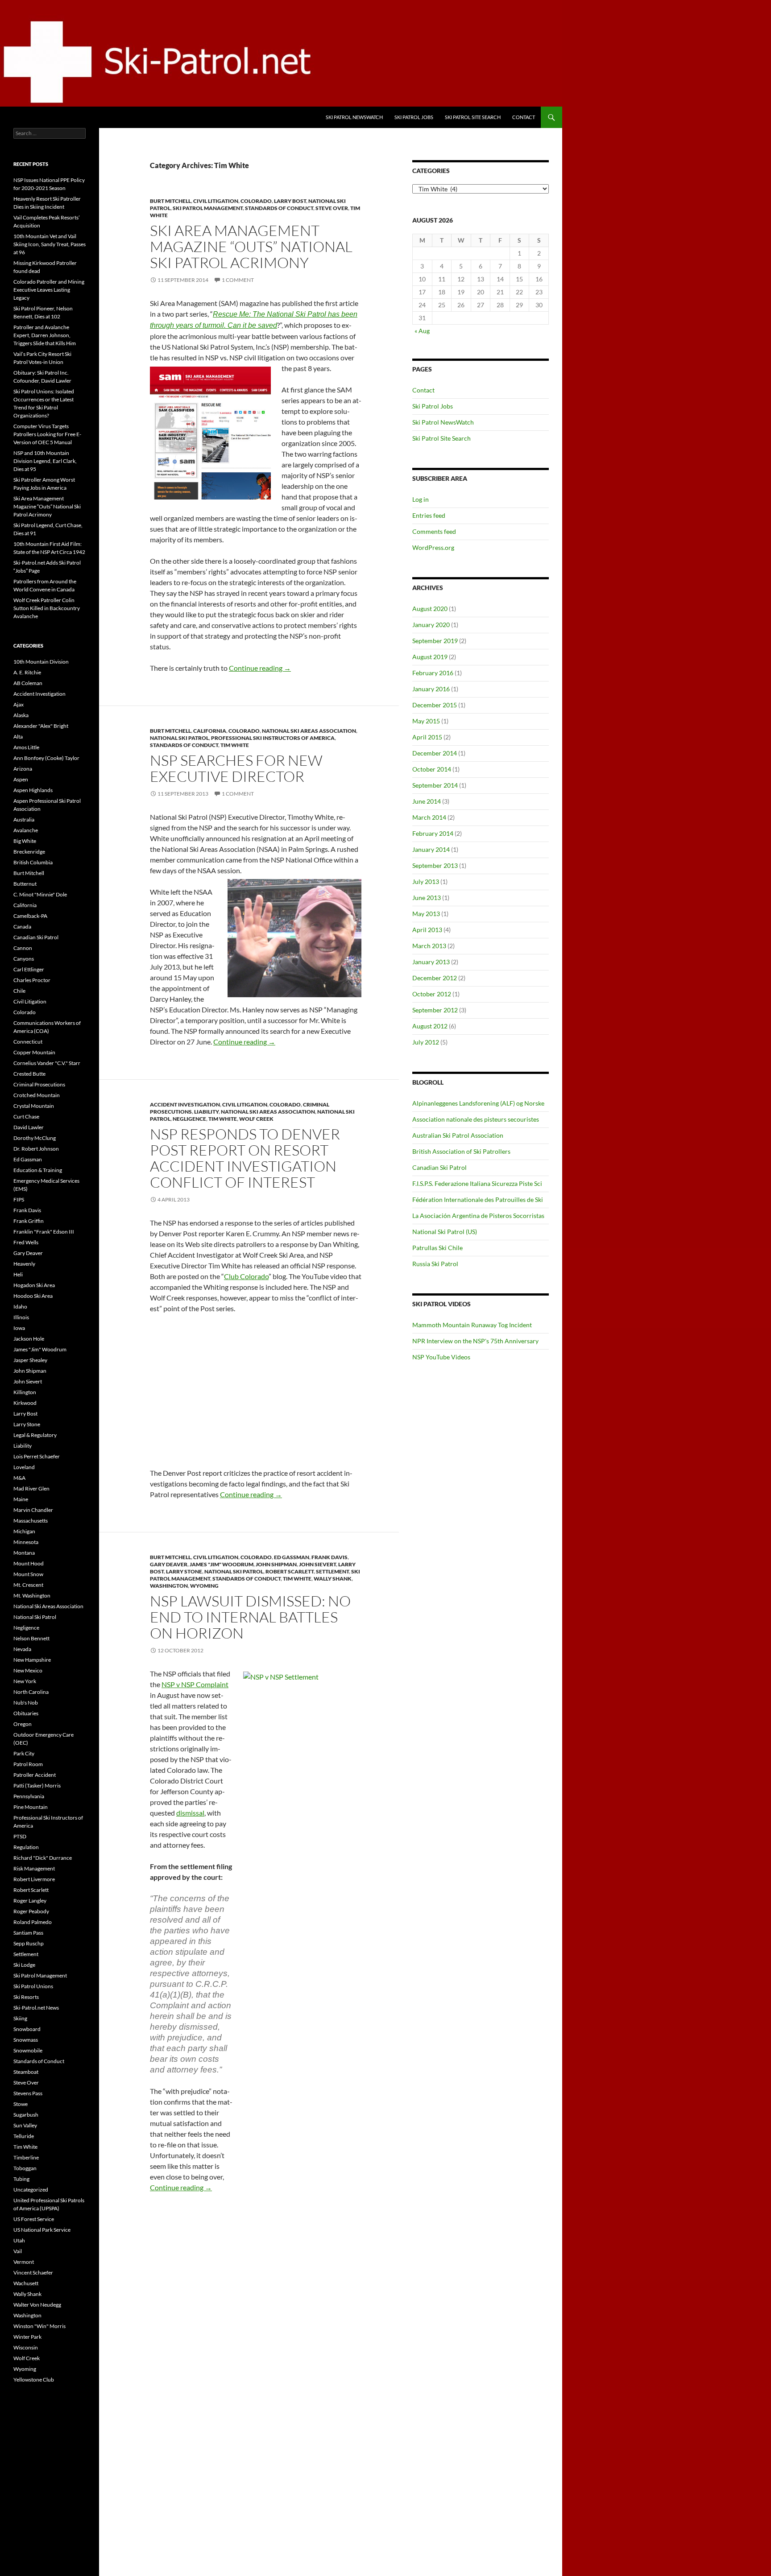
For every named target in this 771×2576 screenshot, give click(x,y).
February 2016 (433, 673)
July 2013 (426, 881)
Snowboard (27, 2029)
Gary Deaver (169, 1564)
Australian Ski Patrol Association (458, 1135)
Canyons (24, 959)
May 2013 (426, 914)
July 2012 (426, 1042)
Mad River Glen (31, 1488)
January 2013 (431, 962)
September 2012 (435, 1010)
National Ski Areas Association (309, 731)
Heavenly (24, 1264)
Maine (21, 1499)
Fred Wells (26, 1242)
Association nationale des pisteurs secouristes (476, 1119)
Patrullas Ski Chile (437, 1248)
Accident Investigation (185, 1104)
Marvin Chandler (33, 1510)
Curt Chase (26, 1117)
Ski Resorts (26, 1997)
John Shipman (276, 1564)
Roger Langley (30, 1901)
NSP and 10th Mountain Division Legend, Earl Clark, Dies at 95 (45, 461)
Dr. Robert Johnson (36, 1149)
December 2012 (435, 978)
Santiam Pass (28, 1933)
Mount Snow (28, 1574)
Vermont (24, 2262)
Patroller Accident (35, 1775)
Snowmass (26, 2040)
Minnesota (26, 1542)
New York (25, 1681)
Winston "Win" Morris (39, 2326)
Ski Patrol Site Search (473, 117)
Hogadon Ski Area (34, 1285)
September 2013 (435, 865)
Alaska (21, 715)
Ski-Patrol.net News (36, 2008)
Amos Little (26, 747)
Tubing (21, 2179)
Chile (19, 991)
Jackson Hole (29, 1339)
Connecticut (28, 1042)
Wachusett (26, 2283)
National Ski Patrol (179, 738)
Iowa (19, 1328)
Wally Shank (333, 1579)
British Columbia (33, 862)
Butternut (25, 884)
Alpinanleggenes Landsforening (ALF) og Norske (478, 1103)
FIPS (19, 1199)
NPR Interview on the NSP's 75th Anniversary (475, 1341)
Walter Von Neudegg (37, 2305)
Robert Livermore (34, 1879)
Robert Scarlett (290, 1571)
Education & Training (38, 1170)
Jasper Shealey (30, 1360)
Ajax (19, 704)
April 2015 (427, 737)
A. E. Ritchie (27, 672)
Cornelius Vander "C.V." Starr (47, 1063)
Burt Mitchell (170, 201)
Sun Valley (25, 2125)
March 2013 (429, 946)
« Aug (422, 331)
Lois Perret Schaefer (37, 1456)
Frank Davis (330, 1557)
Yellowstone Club (34, 2380)
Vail (18, 2251)
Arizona (23, 769)
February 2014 (433, 833)
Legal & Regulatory (35, 1435)
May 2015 (426, 721)
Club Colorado (246, 1276)
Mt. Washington (32, 1596)
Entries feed (429, 515)
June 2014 (427, 801)
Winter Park (27, 2337)
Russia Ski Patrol (435, 1264)
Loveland (24, 1467)
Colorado (256, 201)
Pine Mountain (31, 1807)
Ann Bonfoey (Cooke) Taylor (46, 758)
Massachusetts (31, 1521)
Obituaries (26, 1713)
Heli (18, 1274)
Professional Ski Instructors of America (273, 738)
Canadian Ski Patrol (439, 1167)
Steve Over (332, 208)
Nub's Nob (26, 1703)
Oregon (23, 1724)
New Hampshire (32, 1660)
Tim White (235, 745)
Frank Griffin (29, 1221)
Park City (24, 1753)
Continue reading (260, 668)
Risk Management (34, 1868)
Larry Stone (184, 1571)
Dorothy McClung (35, 1138)
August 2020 (430, 609)
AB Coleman (28, 683)
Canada (22, 927)
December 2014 (435, 753)
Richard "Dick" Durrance (43, 1858)
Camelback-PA (30, 916)
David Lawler (29, 1127)
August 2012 (430, 1026)
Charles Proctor (32, 980)
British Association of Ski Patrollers (461, 1151)
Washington (169, 1586)
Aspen (21, 779)
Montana (24, 1553)
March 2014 (429, 817)
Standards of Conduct (279, 208)
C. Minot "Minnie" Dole (40, 894)
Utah (19, 2240)
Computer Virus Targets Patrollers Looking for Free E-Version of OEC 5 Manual (47, 434)
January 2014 (431, 849)
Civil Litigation (216, 201)
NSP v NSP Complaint (195, 1684)
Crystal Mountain (34, 1106)
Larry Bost (290, 201)
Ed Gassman (292, 1557)
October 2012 (432, 994)
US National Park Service (42, 2230)
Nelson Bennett (31, 1638)
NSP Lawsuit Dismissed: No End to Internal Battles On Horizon (250, 1617)
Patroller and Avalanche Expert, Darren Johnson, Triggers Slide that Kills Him (45, 335)
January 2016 (431, 689)
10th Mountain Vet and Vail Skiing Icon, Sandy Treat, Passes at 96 (50, 244)
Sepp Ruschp (29, 1943)
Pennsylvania (29, 1796)
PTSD (20, 1836)
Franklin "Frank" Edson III (44, 1232)
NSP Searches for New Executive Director (236, 768)
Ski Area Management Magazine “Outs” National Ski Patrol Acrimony (251, 246)
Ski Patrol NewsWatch (354, 117)
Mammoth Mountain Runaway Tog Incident (472, 1325)
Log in (421, 499)
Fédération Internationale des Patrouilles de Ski (478, 1199)
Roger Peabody (31, 1911)
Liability (206, 1112)
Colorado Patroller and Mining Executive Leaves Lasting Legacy (49, 290)
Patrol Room (28, 1764)
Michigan (24, 1531)
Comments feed (434, 531)
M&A (19, 1478)
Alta (18, 737)
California (210, 731)
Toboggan (25, 2168)
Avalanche (26, 830)
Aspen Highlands (33, 790)
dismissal (190, 1813)
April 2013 (427, 930)
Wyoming (204, 1586)
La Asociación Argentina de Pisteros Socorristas (478, 1216)
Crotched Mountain (37, 1095)
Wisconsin (26, 2347)
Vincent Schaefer (33, 2273)
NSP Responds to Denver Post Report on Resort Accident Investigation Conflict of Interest (245, 1158)
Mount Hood (29, 1563)
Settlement (332, 1571)
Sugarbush (26, 2115)
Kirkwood (25, 1403)
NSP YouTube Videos (441, 1357)
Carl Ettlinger (29, 969)
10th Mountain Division (41, 662)
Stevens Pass (28, 2093)
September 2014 (435, 785)
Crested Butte (29, 1074)
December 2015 (435, 705)
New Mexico (28, 1670)
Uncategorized (31, 2190)
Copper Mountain (34, 1052)
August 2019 (430, 657)
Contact (524, 117)
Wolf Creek (256, 1119)
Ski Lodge (24, 1965)
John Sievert (317, 1564)
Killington (25, 1392)
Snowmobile (28, 2050)
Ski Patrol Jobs (414, 117)
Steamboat (26, 2072)
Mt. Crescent (28, 1585)
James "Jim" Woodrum (222, 1564)
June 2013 (427, 898)
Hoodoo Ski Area (33, 1296)
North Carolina (31, 1692)
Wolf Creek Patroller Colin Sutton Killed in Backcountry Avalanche (47, 608)
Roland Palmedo (33, 1922)
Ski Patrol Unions (33, 1986)
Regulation (26, 1847)
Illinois (21, 1317)
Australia (24, 819)
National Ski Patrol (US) (445, 1232)
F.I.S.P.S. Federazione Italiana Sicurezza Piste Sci (477, 1183)
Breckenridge (29, 852)
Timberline (26, 2157)
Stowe (21, 2104)
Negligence (189, 1119)
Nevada (22, 1649)
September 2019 (435, 641)
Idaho (20, 1307)
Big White (25, 841)
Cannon (23, 948)
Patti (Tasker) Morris (37, 1785)
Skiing (20, 2018)
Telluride (24, 2136)
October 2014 (432, 769)
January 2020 (431, 625)
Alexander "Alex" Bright (41, 726)
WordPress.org (433, 547)
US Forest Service (34, 2219)
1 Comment (238, 280)
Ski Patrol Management (208, 208)
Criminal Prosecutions (39, 1084)
